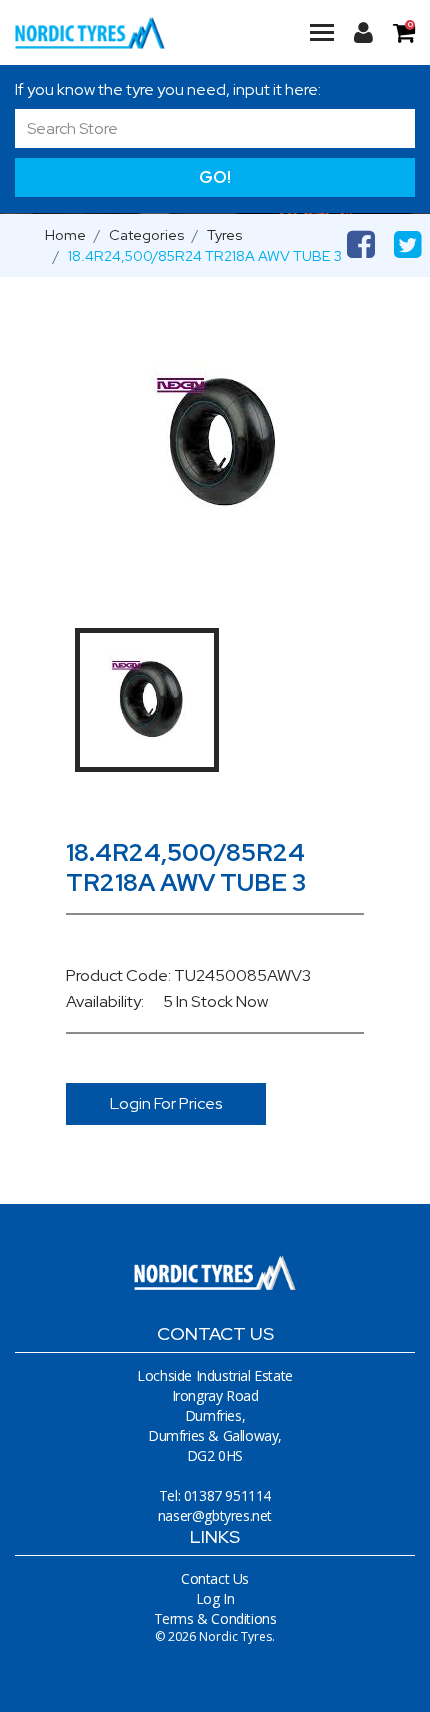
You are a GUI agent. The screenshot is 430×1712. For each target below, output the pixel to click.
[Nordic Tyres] (90, 32)
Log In (215, 1598)
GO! (215, 177)
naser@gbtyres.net (215, 1515)
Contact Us (215, 1578)
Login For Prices (166, 1103)
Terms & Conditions (215, 1618)
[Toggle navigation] (322, 32)
